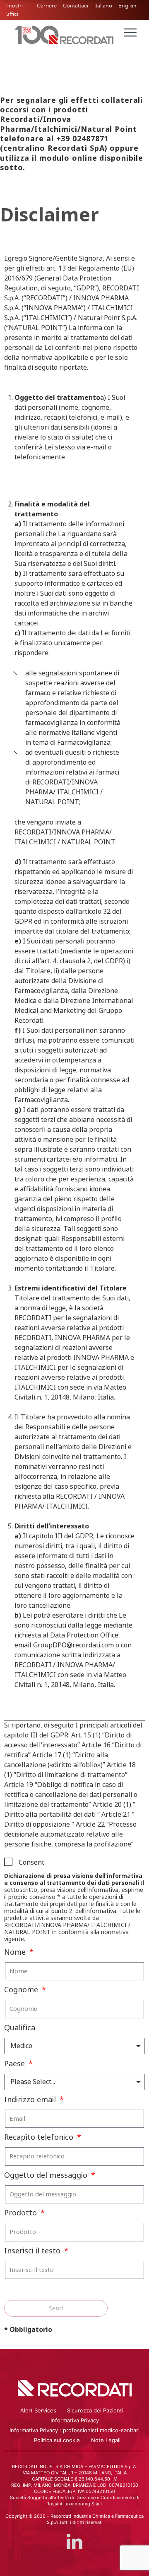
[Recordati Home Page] (64, 34)
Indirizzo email (31, 2100)
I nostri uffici (14, 10)
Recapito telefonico (40, 2137)
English (127, 6)
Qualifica (20, 2028)
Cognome (22, 1990)
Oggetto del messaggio (47, 2175)
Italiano (103, 6)
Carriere (47, 6)
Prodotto (22, 2213)
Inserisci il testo (33, 2251)
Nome (16, 1952)
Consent (31, 1862)
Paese (16, 2064)
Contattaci (76, 6)
